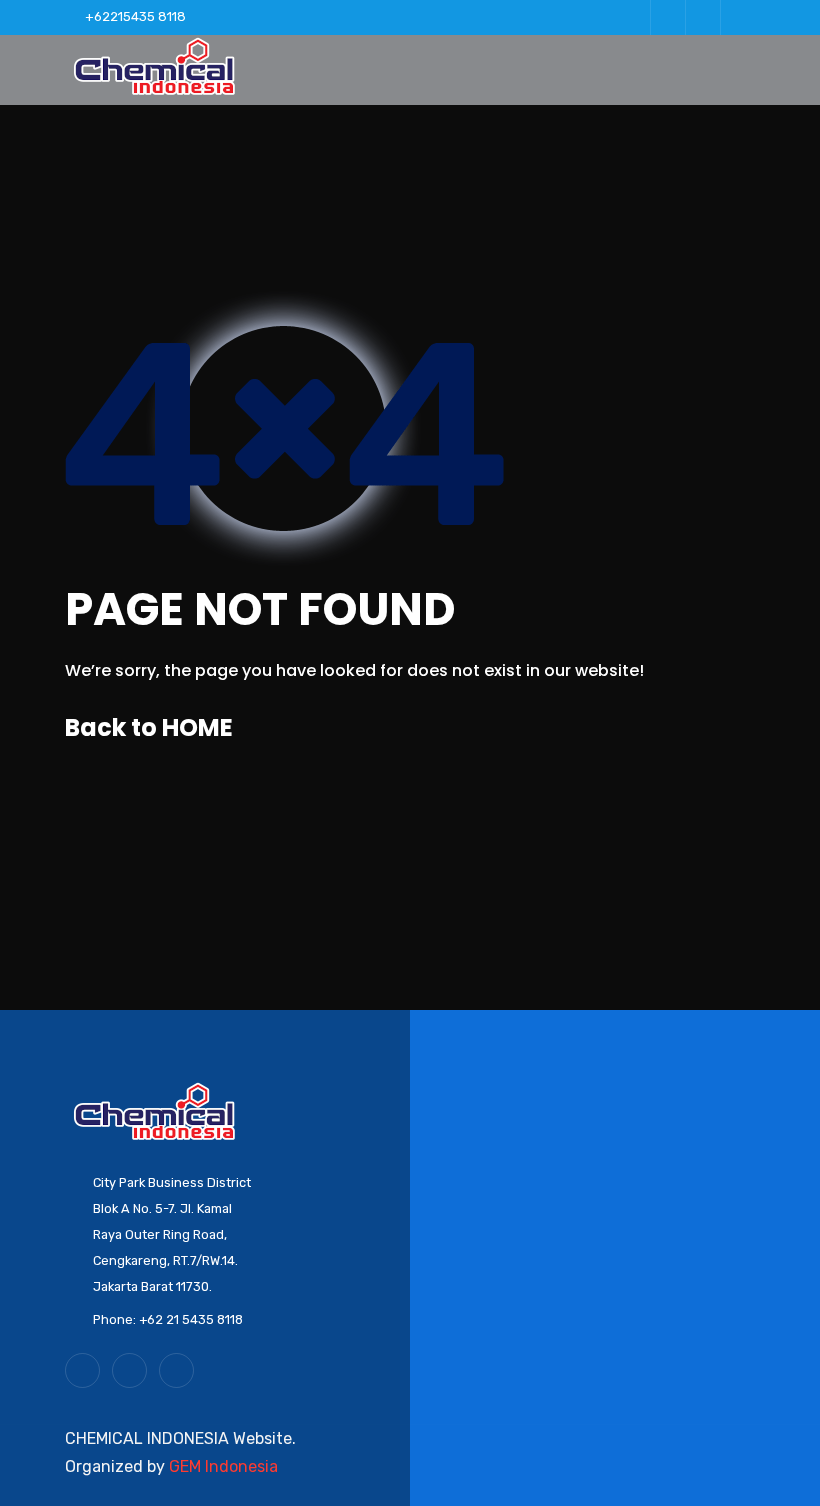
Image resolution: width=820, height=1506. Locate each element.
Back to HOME (149, 727)
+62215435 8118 (135, 16)
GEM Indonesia (223, 1466)
